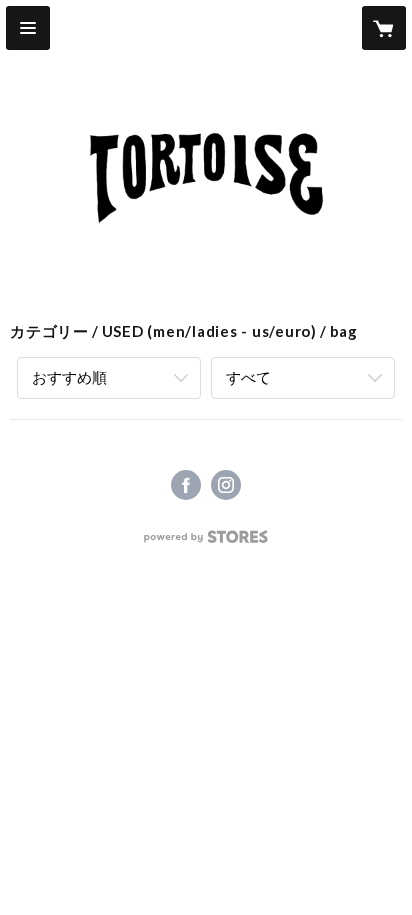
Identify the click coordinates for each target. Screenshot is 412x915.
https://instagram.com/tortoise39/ (226, 485)
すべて (248, 377)
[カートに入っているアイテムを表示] (384, 28)
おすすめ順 (69, 377)
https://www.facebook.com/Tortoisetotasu (186, 485)
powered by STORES (206, 542)
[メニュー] (28, 28)
